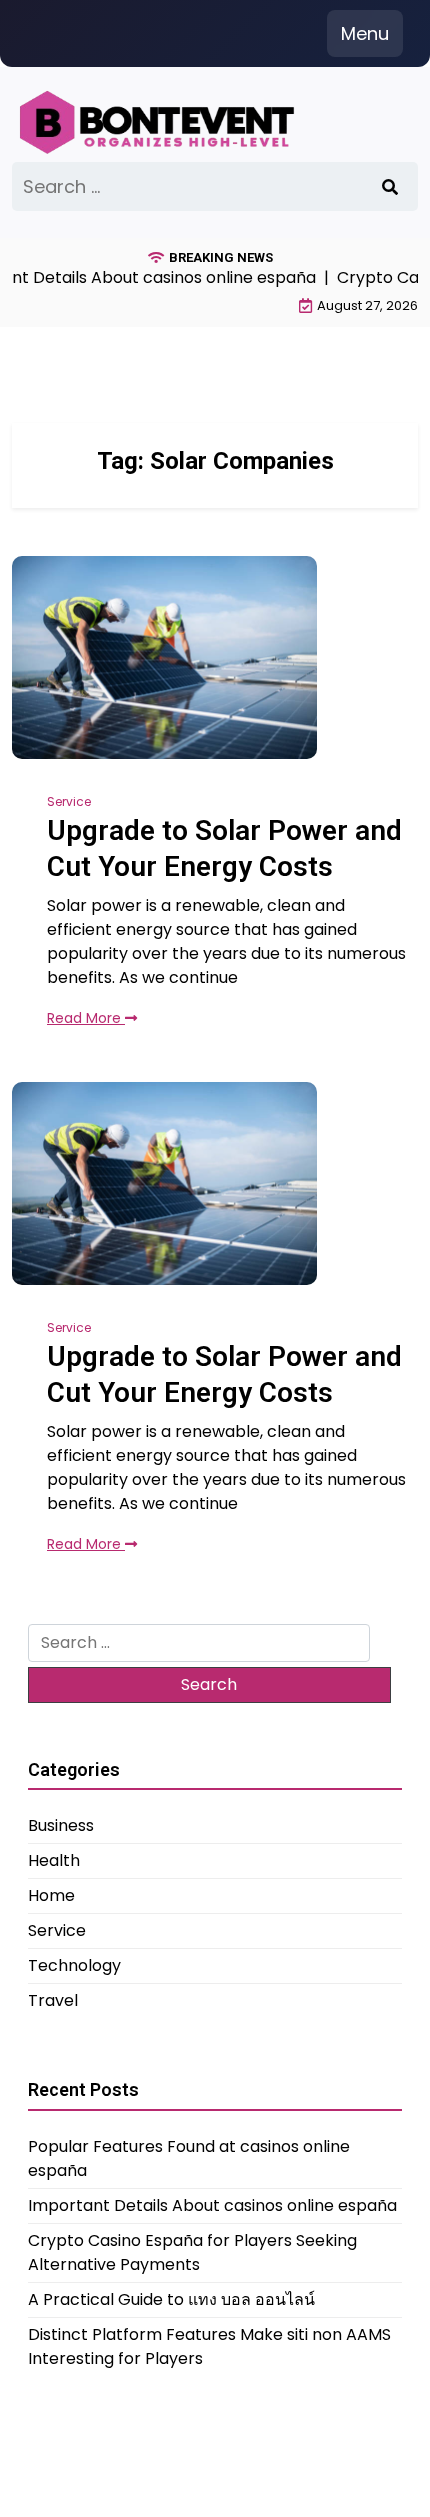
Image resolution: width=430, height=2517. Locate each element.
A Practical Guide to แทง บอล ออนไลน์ (171, 2299)
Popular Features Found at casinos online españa (189, 2158)
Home (51, 1895)
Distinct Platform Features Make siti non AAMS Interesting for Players (209, 2346)
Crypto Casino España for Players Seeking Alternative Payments (192, 2252)
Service (69, 801)
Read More (86, 1018)
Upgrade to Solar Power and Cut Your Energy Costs (224, 848)
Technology (74, 1965)
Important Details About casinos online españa (212, 2205)
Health (54, 1860)
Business (61, 1825)
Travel (53, 2000)
